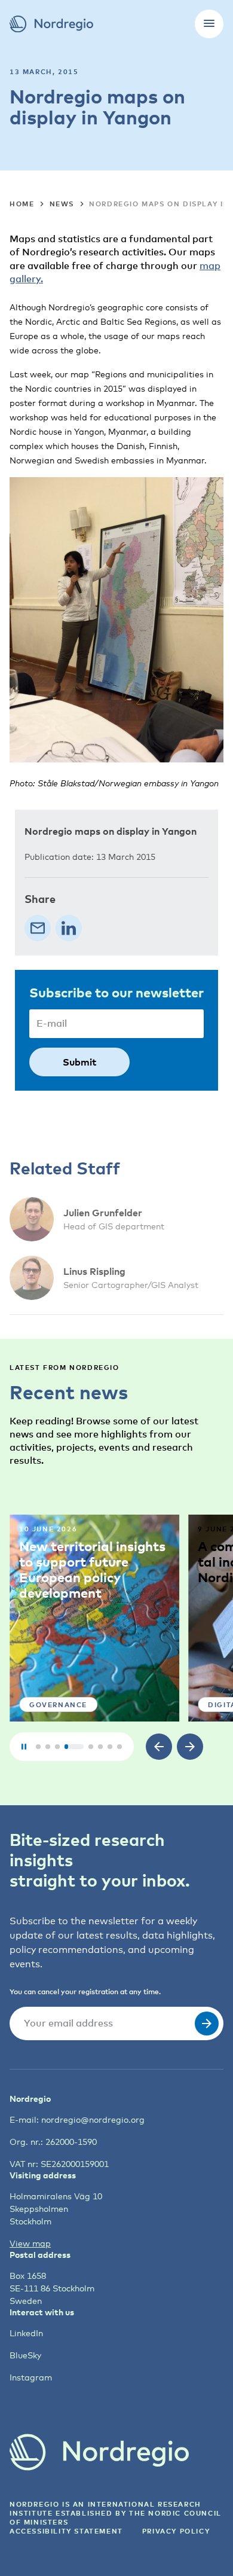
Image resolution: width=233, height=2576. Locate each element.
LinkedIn (26, 2333)
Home (22, 204)
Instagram (31, 2377)
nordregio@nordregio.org (93, 2119)
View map (30, 2243)
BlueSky (25, 2355)
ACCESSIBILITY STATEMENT (66, 2531)
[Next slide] (190, 1747)
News (62, 204)
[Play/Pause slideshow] (24, 1747)
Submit (79, 1062)
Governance (58, 1704)
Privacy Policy (176, 2531)
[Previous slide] (159, 1747)
